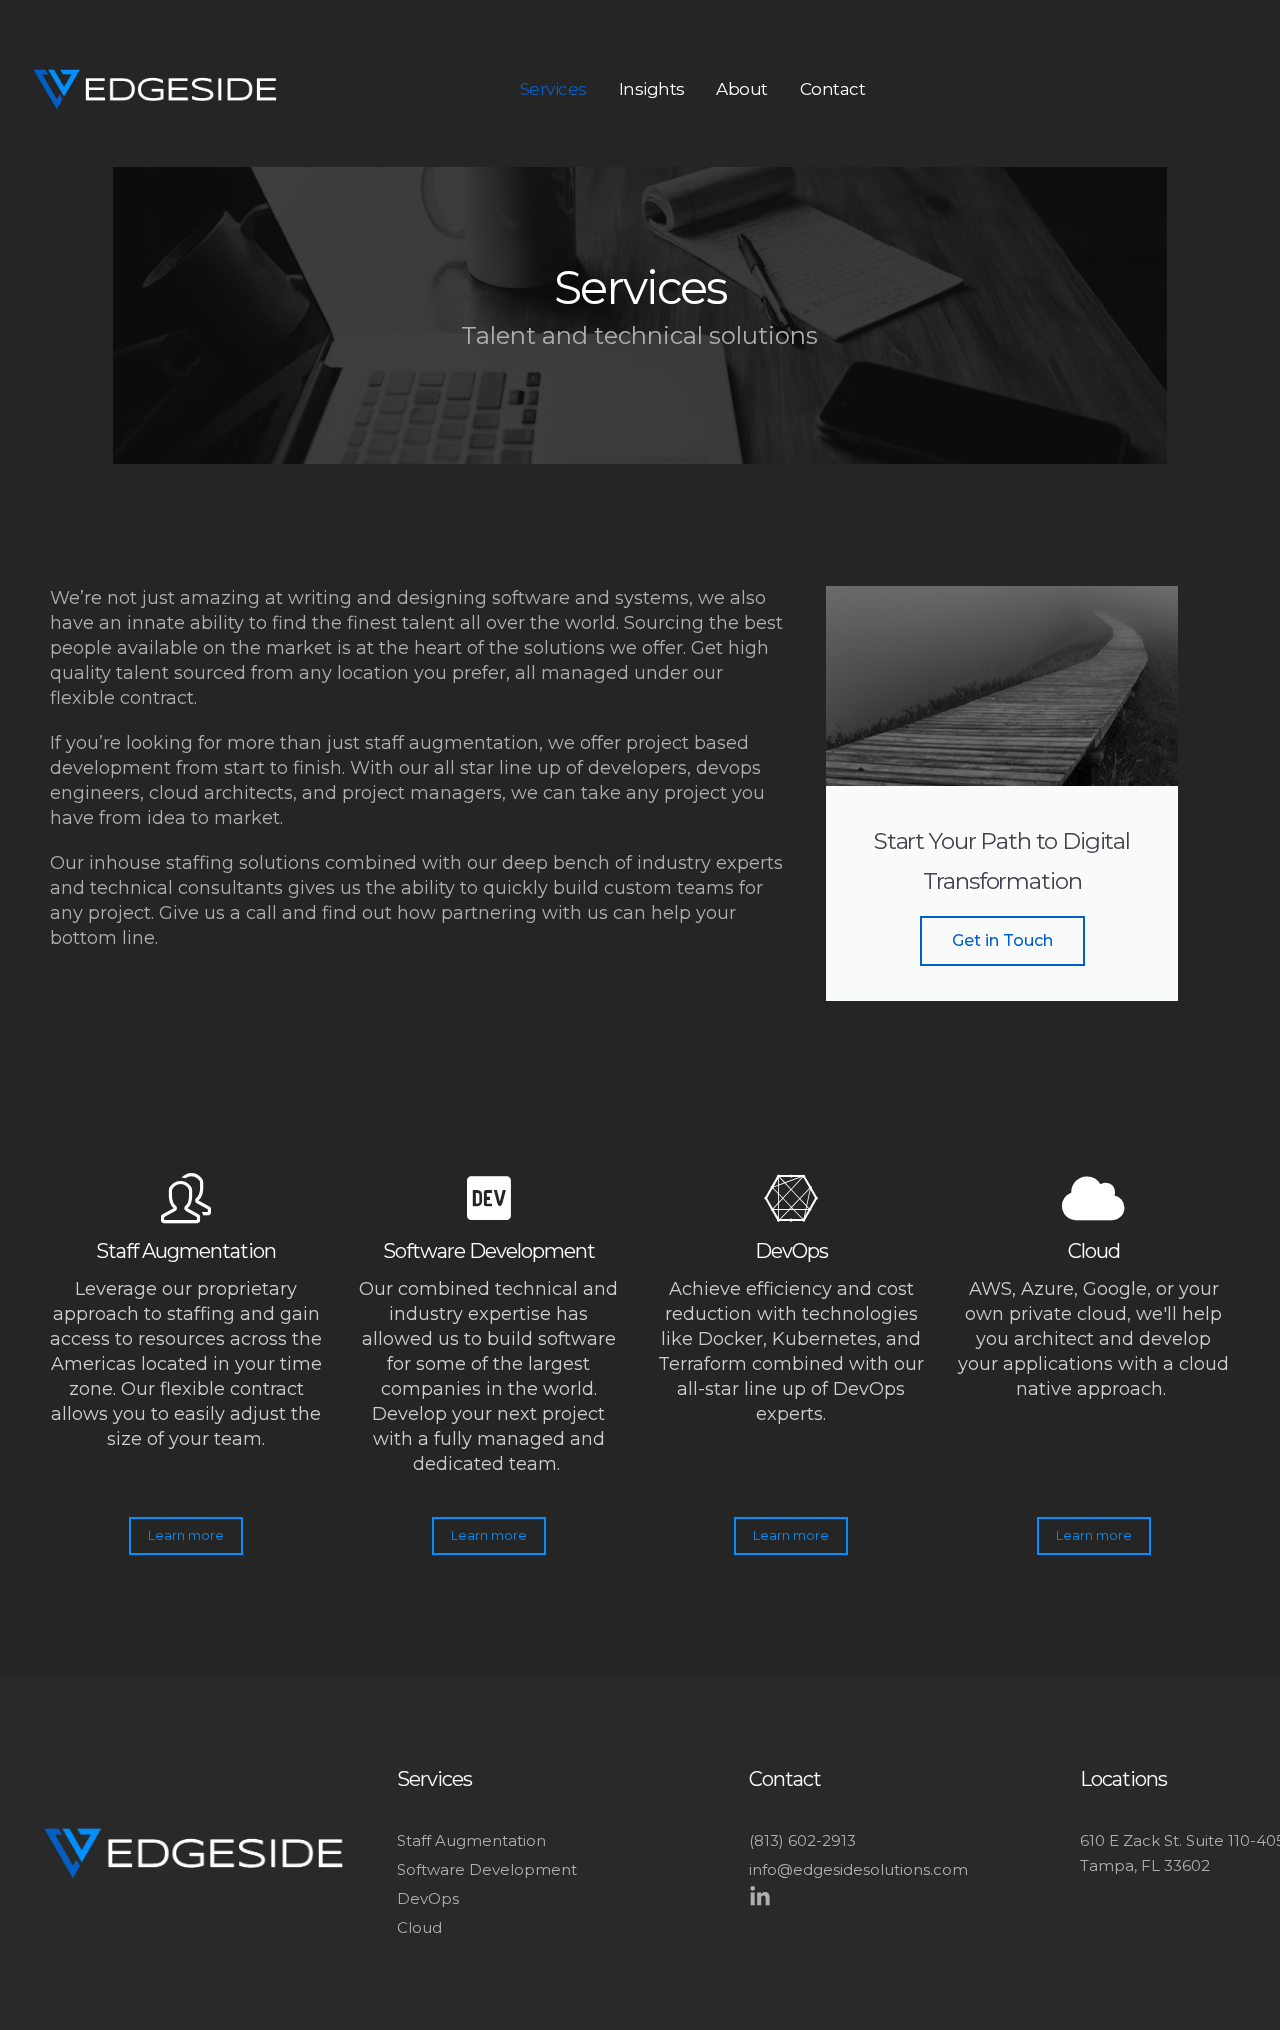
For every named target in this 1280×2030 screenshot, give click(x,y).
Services (553, 89)
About (743, 89)
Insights (652, 89)
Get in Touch (1002, 940)
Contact (833, 89)
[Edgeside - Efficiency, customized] (155, 90)
